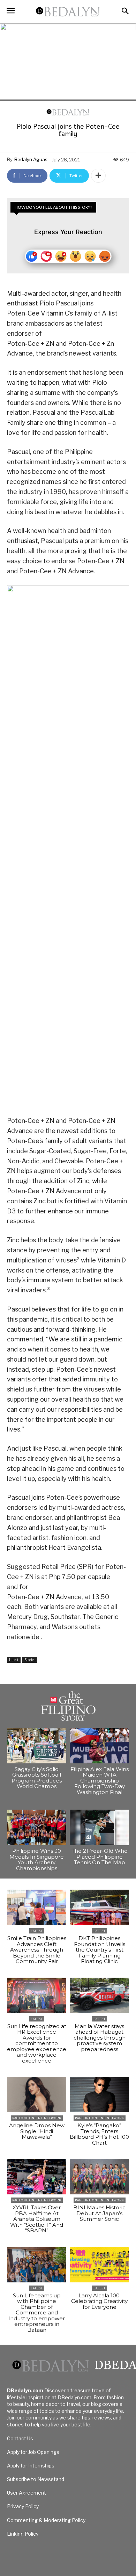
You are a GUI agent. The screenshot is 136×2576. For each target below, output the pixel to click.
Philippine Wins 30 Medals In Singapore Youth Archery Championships (37, 1860)
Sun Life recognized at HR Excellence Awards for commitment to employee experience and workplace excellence (37, 2043)
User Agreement (27, 2493)
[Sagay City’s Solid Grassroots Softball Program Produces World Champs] (37, 1746)
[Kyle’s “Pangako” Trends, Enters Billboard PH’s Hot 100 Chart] (99, 2095)
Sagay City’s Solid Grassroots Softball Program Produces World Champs (37, 1778)
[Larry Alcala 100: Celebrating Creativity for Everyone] (99, 2265)
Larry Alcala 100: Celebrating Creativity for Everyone (99, 2301)
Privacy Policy (23, 2506)
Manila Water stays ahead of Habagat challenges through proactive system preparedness (100, 2038)
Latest (14, 1660)
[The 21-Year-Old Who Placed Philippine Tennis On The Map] (99, 1827)
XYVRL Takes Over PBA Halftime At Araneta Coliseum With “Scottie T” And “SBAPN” (37, 2219)
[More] (98, 176)
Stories (30, 1660)
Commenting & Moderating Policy (46, 2520)
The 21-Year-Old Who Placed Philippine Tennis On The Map (100, 1857)
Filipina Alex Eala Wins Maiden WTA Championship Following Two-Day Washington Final (100, 1781)
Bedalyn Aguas (31, 159)
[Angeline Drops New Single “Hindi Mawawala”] (37, 2095)
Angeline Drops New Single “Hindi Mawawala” (37, 2131)
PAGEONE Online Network (37, 2118)
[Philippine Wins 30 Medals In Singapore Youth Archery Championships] (37, 1827)
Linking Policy (23, 2534)
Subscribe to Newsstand (36, 2479)
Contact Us (20, 2438)
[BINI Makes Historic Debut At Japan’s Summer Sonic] (99, 2177)
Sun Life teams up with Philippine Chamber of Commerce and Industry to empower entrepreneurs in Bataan (37, 2313)
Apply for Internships (31, 2466)
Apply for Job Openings (33, 2452)
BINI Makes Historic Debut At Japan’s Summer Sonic (99, 2213)
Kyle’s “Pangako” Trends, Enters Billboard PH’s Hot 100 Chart (99, 2134)
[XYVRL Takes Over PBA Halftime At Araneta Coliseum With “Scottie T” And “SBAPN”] (37, 2177)
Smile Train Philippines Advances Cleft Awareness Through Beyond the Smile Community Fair (37, 1950)
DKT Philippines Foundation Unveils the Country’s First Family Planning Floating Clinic (100, 1950)
